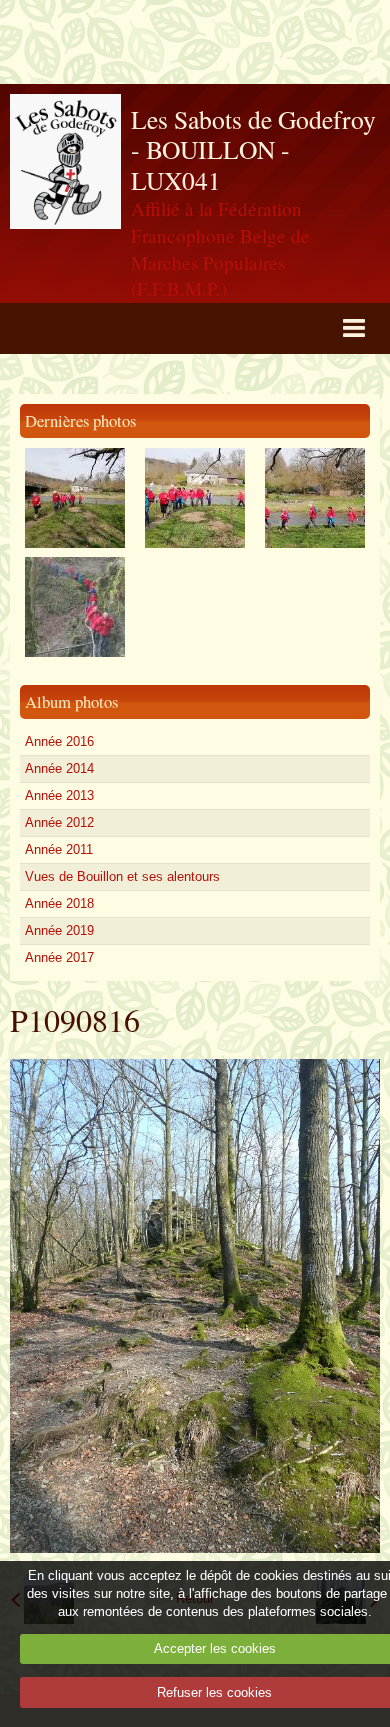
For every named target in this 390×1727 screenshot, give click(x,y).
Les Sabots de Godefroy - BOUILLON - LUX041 (253, 149)
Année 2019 (59, 930)
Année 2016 (59, 741)
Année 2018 (59, 903)
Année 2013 (59, 795)
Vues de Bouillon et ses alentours (122, 876)
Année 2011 (59, 849)
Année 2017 (59, 957)
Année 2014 (59, 768)
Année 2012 (59, 822)
